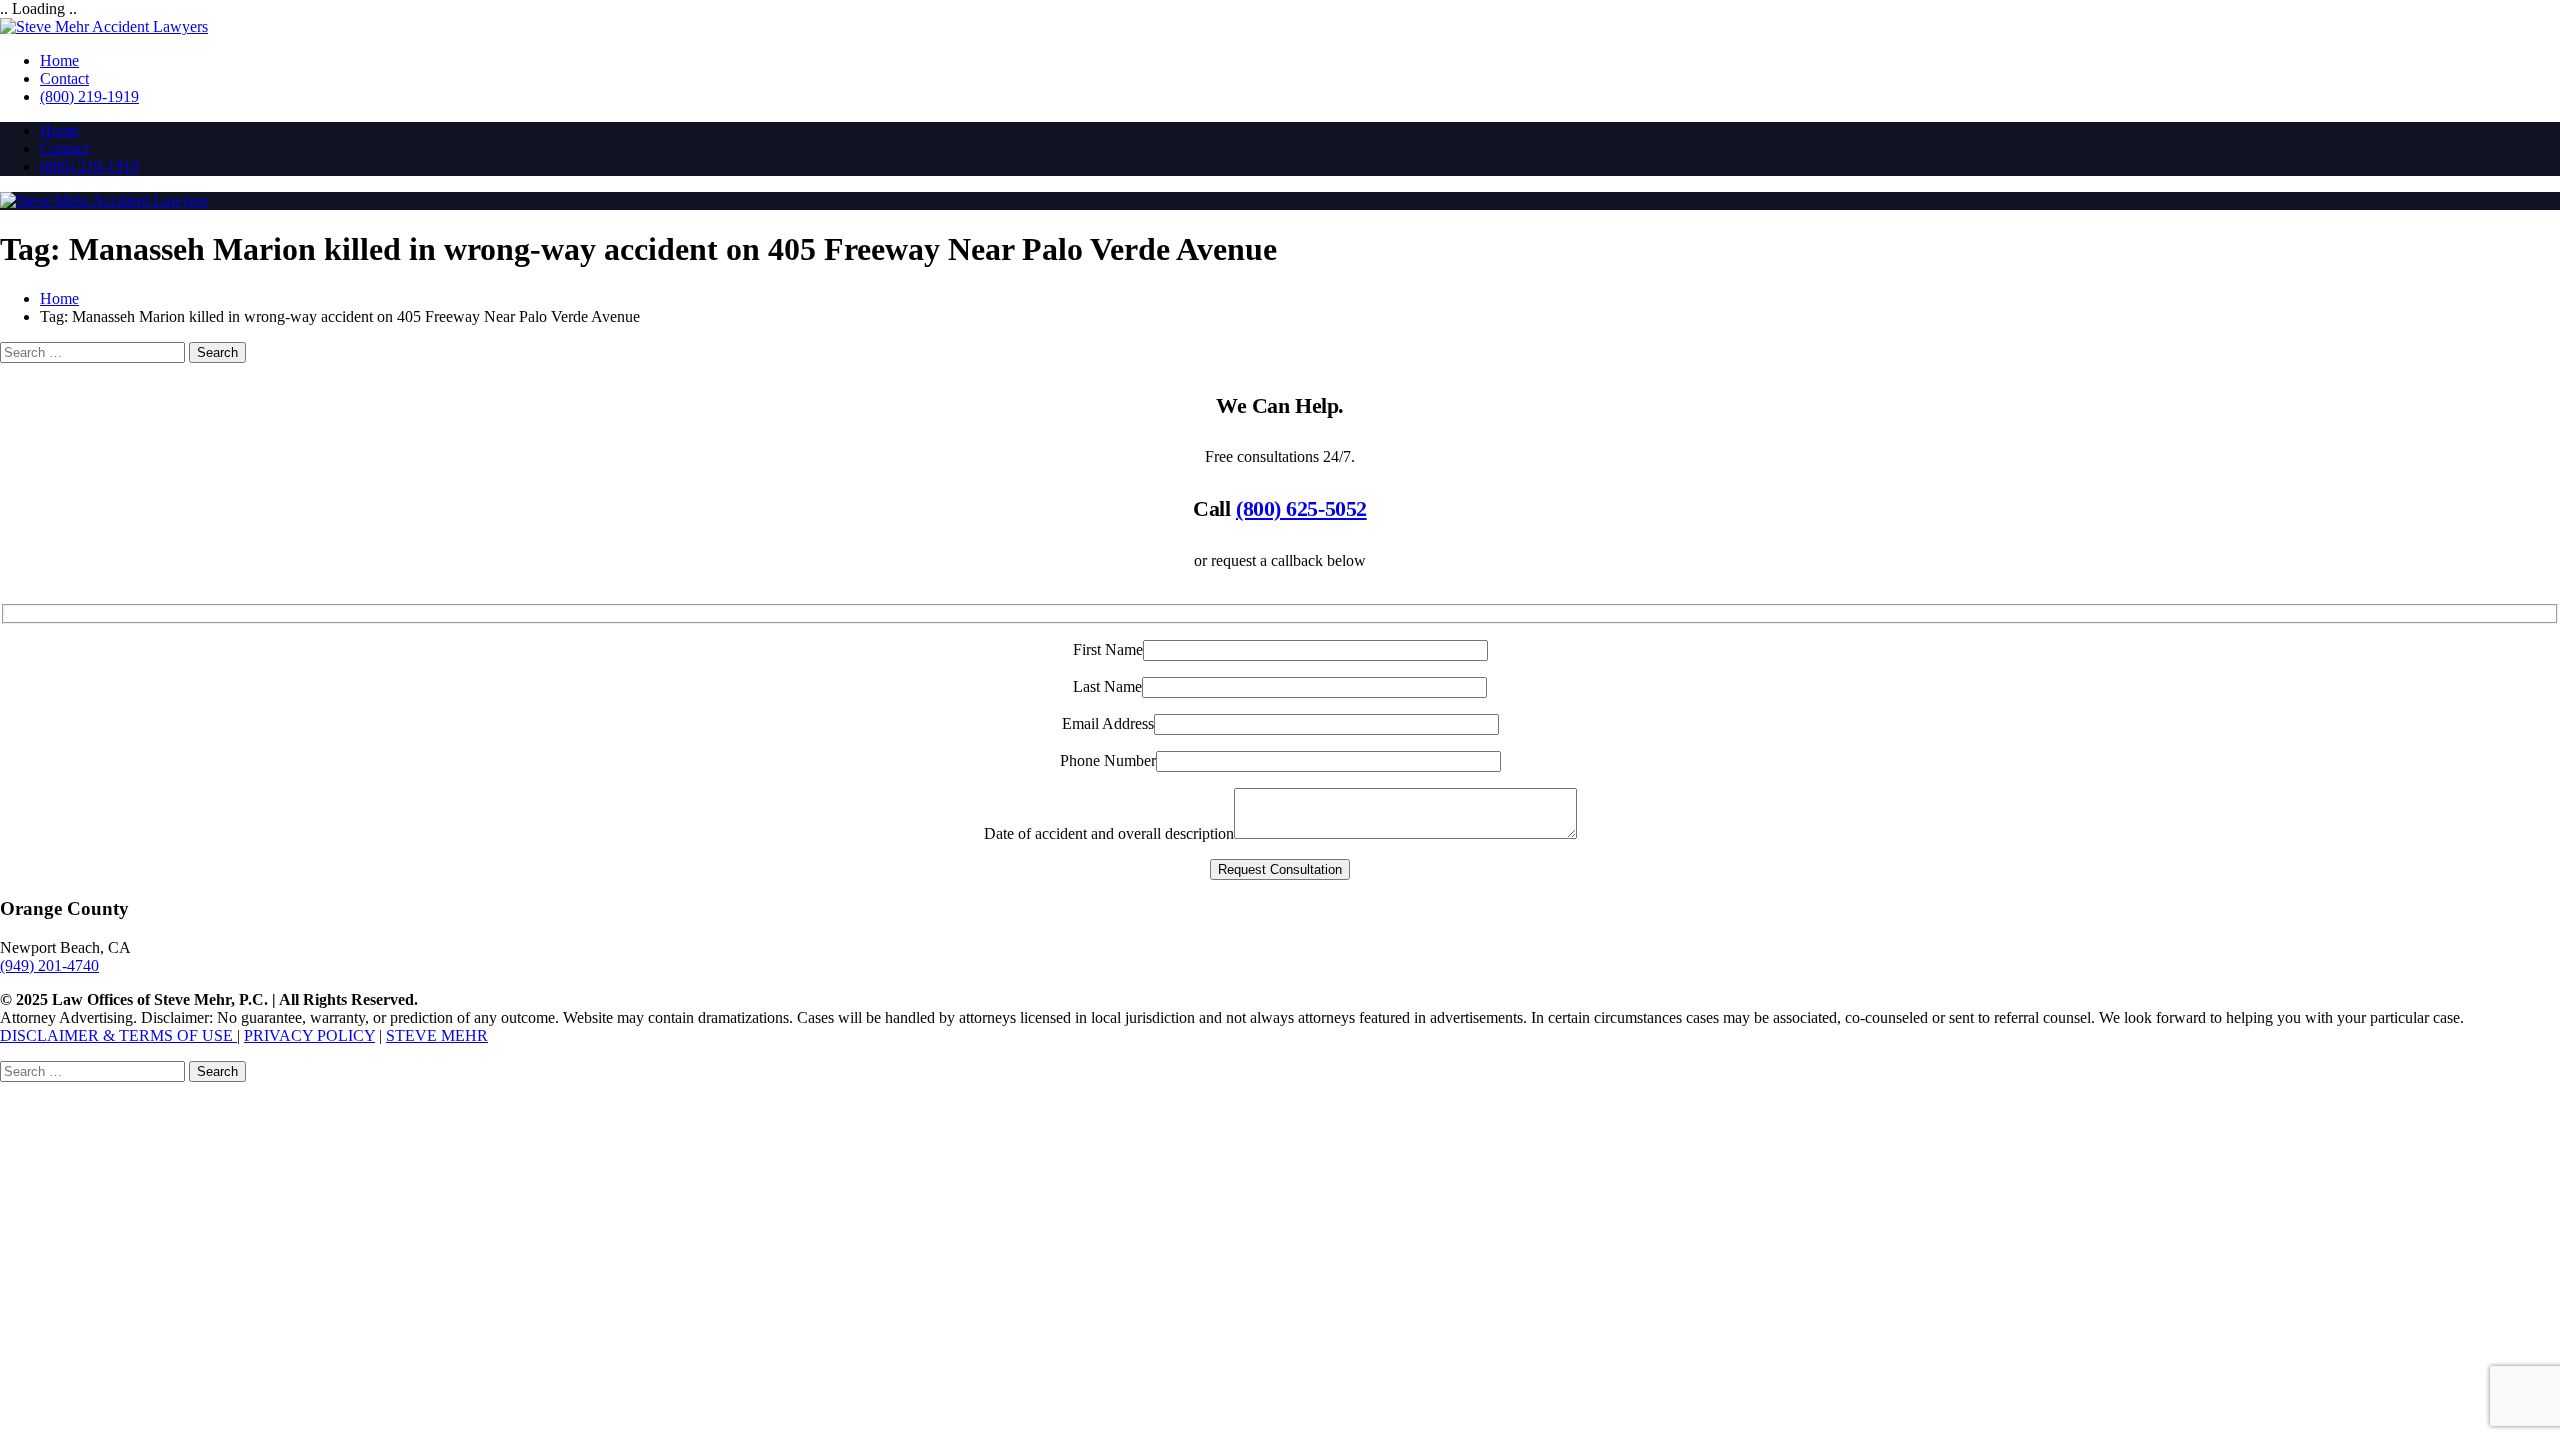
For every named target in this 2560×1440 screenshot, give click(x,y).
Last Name (1107, 686)
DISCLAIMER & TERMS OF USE (118, 1035)
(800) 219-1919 (89, 96)
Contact (64, 78)
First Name (1108, 649)
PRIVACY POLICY (309, 1035)
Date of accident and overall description (1109, 833)
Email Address (1108, 723)
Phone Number (1108, 760)
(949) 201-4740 (49, 965)
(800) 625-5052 (1301, 508)
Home (59, 60)
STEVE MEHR (437, 1035)
